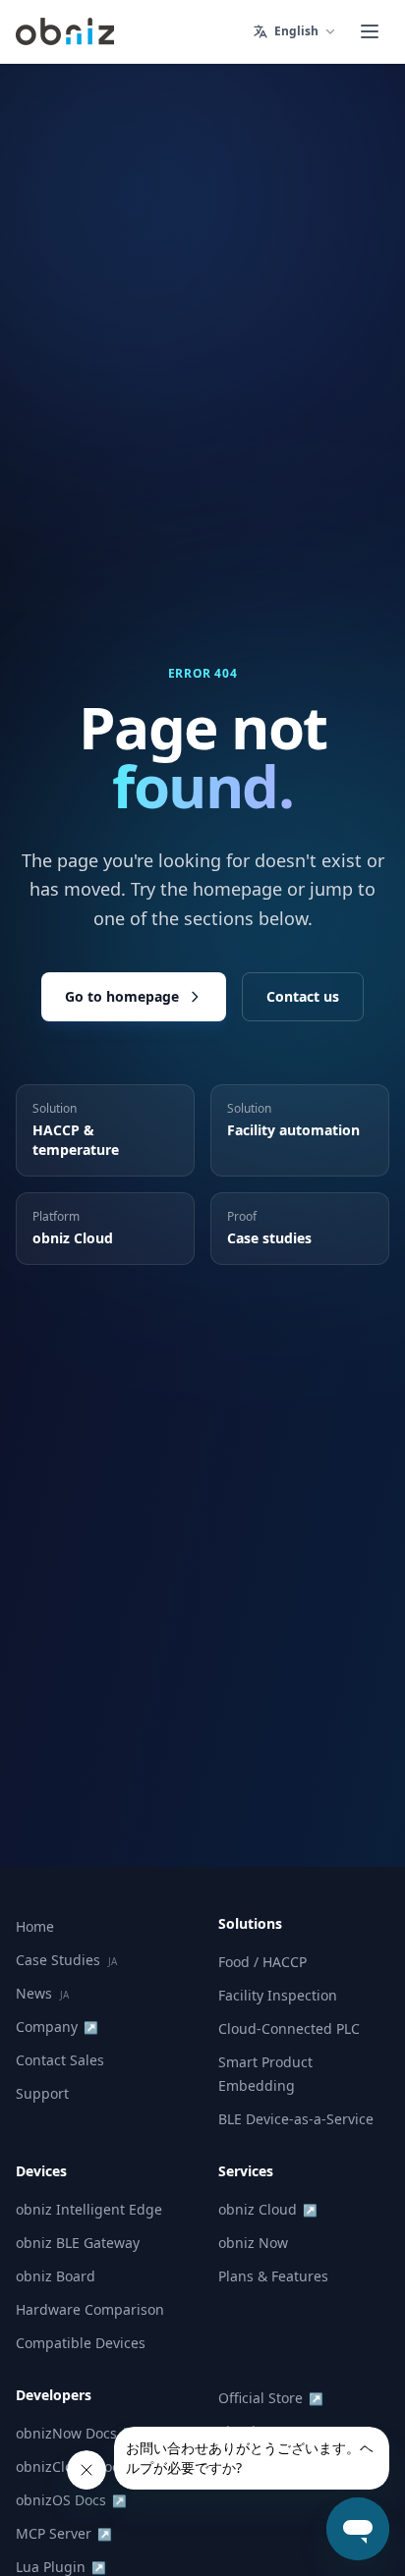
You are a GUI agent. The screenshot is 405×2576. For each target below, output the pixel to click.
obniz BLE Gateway (78, 2243)
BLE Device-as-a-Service (296, 2119)
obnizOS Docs (71, 2500)
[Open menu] (370, 31)
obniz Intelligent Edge (89, 2209)
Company (57, 2027)
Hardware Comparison (90, 2309)
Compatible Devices (81, 2343)
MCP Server (64, 2533)
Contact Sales (60, 2060)
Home (35, 1926)
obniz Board (56, 2276)
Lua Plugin (61, 2567)
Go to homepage (122, 996)
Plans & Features (273, 2276)
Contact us (303, 996)
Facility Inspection (278, 1995)
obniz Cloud (268, 2209)
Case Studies (66, 1960)
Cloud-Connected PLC (289, 2028)
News (42, 1993)
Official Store (271, 2398)
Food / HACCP (262, 1962)
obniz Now (253, 2243)
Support (42, 2093)
